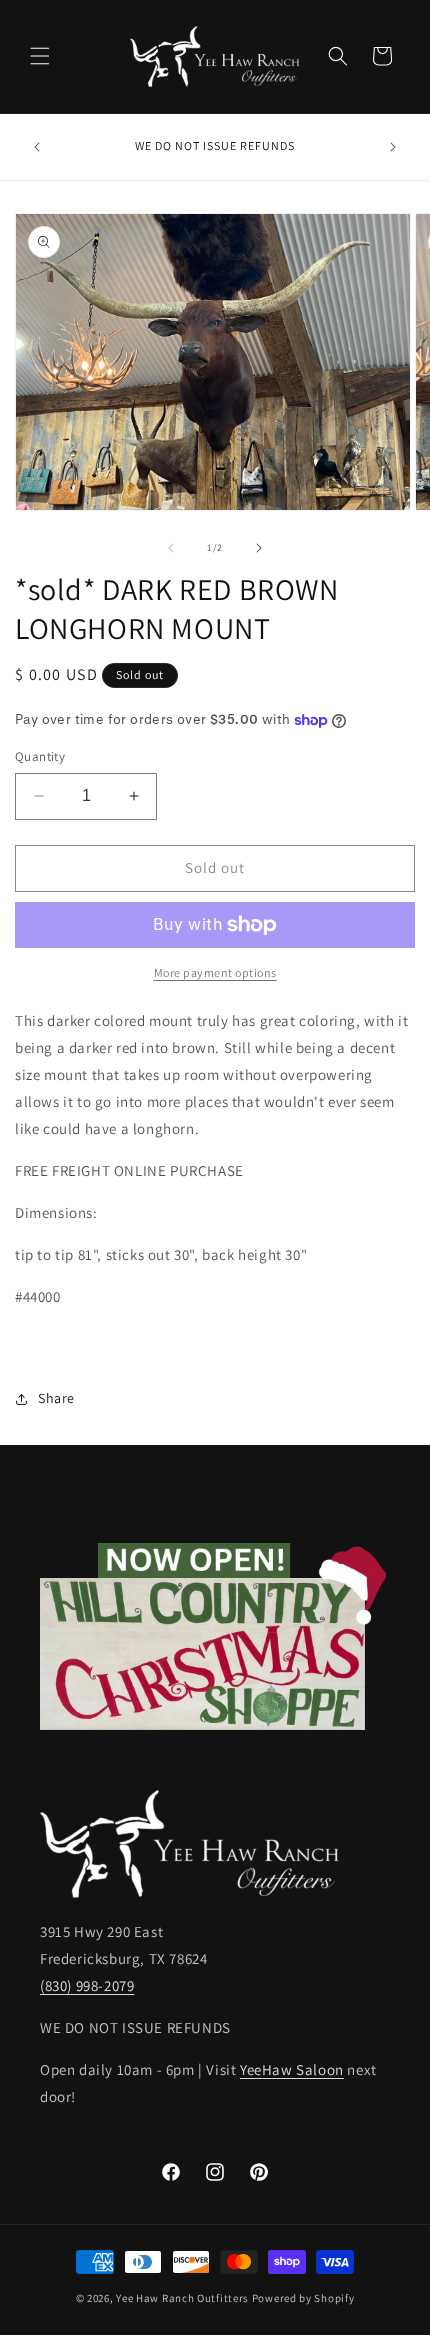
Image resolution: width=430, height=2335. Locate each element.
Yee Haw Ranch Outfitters (182, 2298)
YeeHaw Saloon (292, 2069)
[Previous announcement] (37, 147)
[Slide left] (171, 548)
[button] (40, 56)
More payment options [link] (215, 972)
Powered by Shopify (303, 2298)
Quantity (40, 756)
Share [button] (56, 1398)
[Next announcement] (393, 147)
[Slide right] (259, 548)
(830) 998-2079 (87, 1985)
